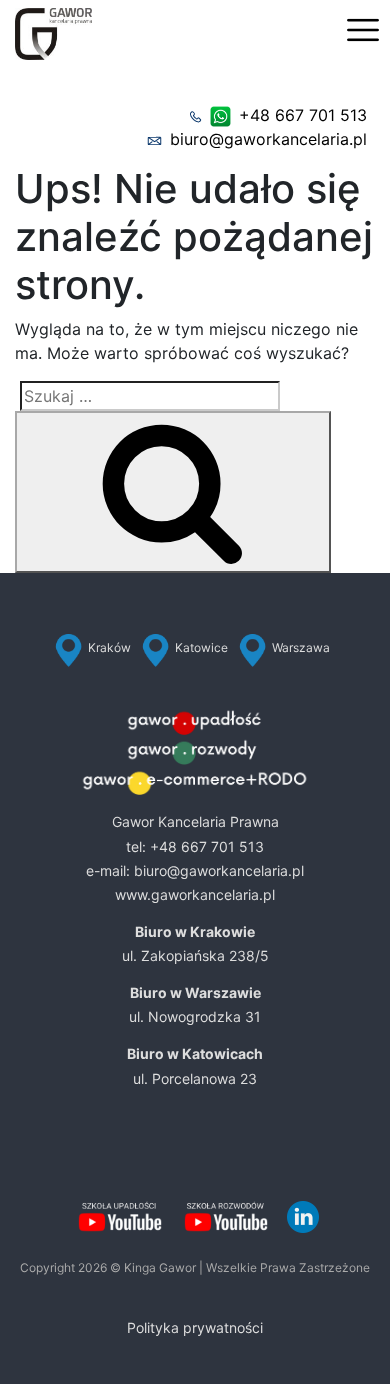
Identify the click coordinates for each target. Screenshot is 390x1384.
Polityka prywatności (195, 1327)
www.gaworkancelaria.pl (195, 894)
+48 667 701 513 (303, 115)
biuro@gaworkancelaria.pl (268, 139)
